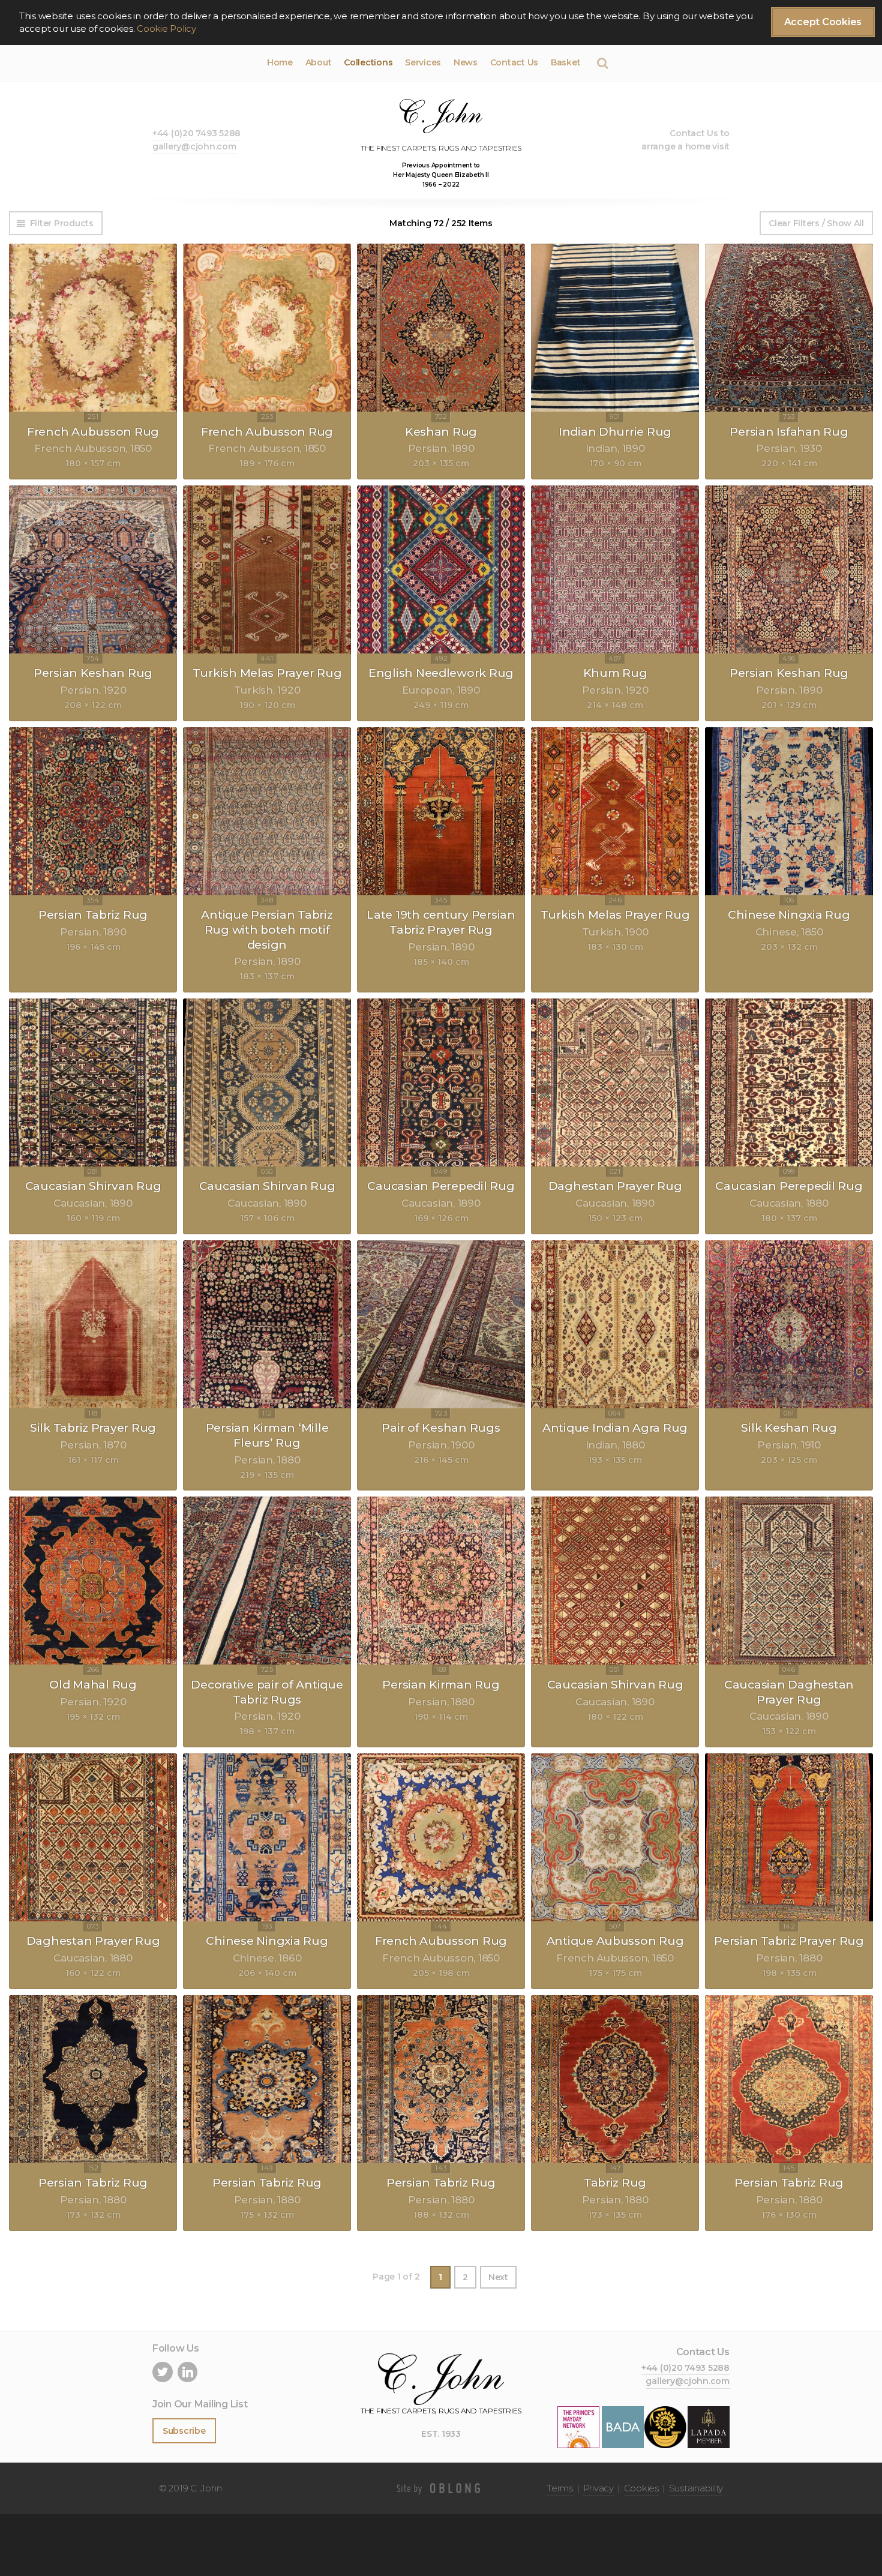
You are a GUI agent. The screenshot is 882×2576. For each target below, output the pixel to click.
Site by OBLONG (441, 2488)
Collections (368, 62)
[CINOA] (665, 2426)
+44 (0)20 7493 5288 (196, 133)
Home (280, 62)
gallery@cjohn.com (194, 146)
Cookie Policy (166, 29)
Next (498, 2277)
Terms (560, 2488)
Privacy (598, 2488)
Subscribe (184, 2431)
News (466, 62)
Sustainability (696, 2488)
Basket (565, 62)
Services (423, 62)
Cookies (641, 2488)
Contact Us (514, 62)
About (319, 62)
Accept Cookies (823, 22)
